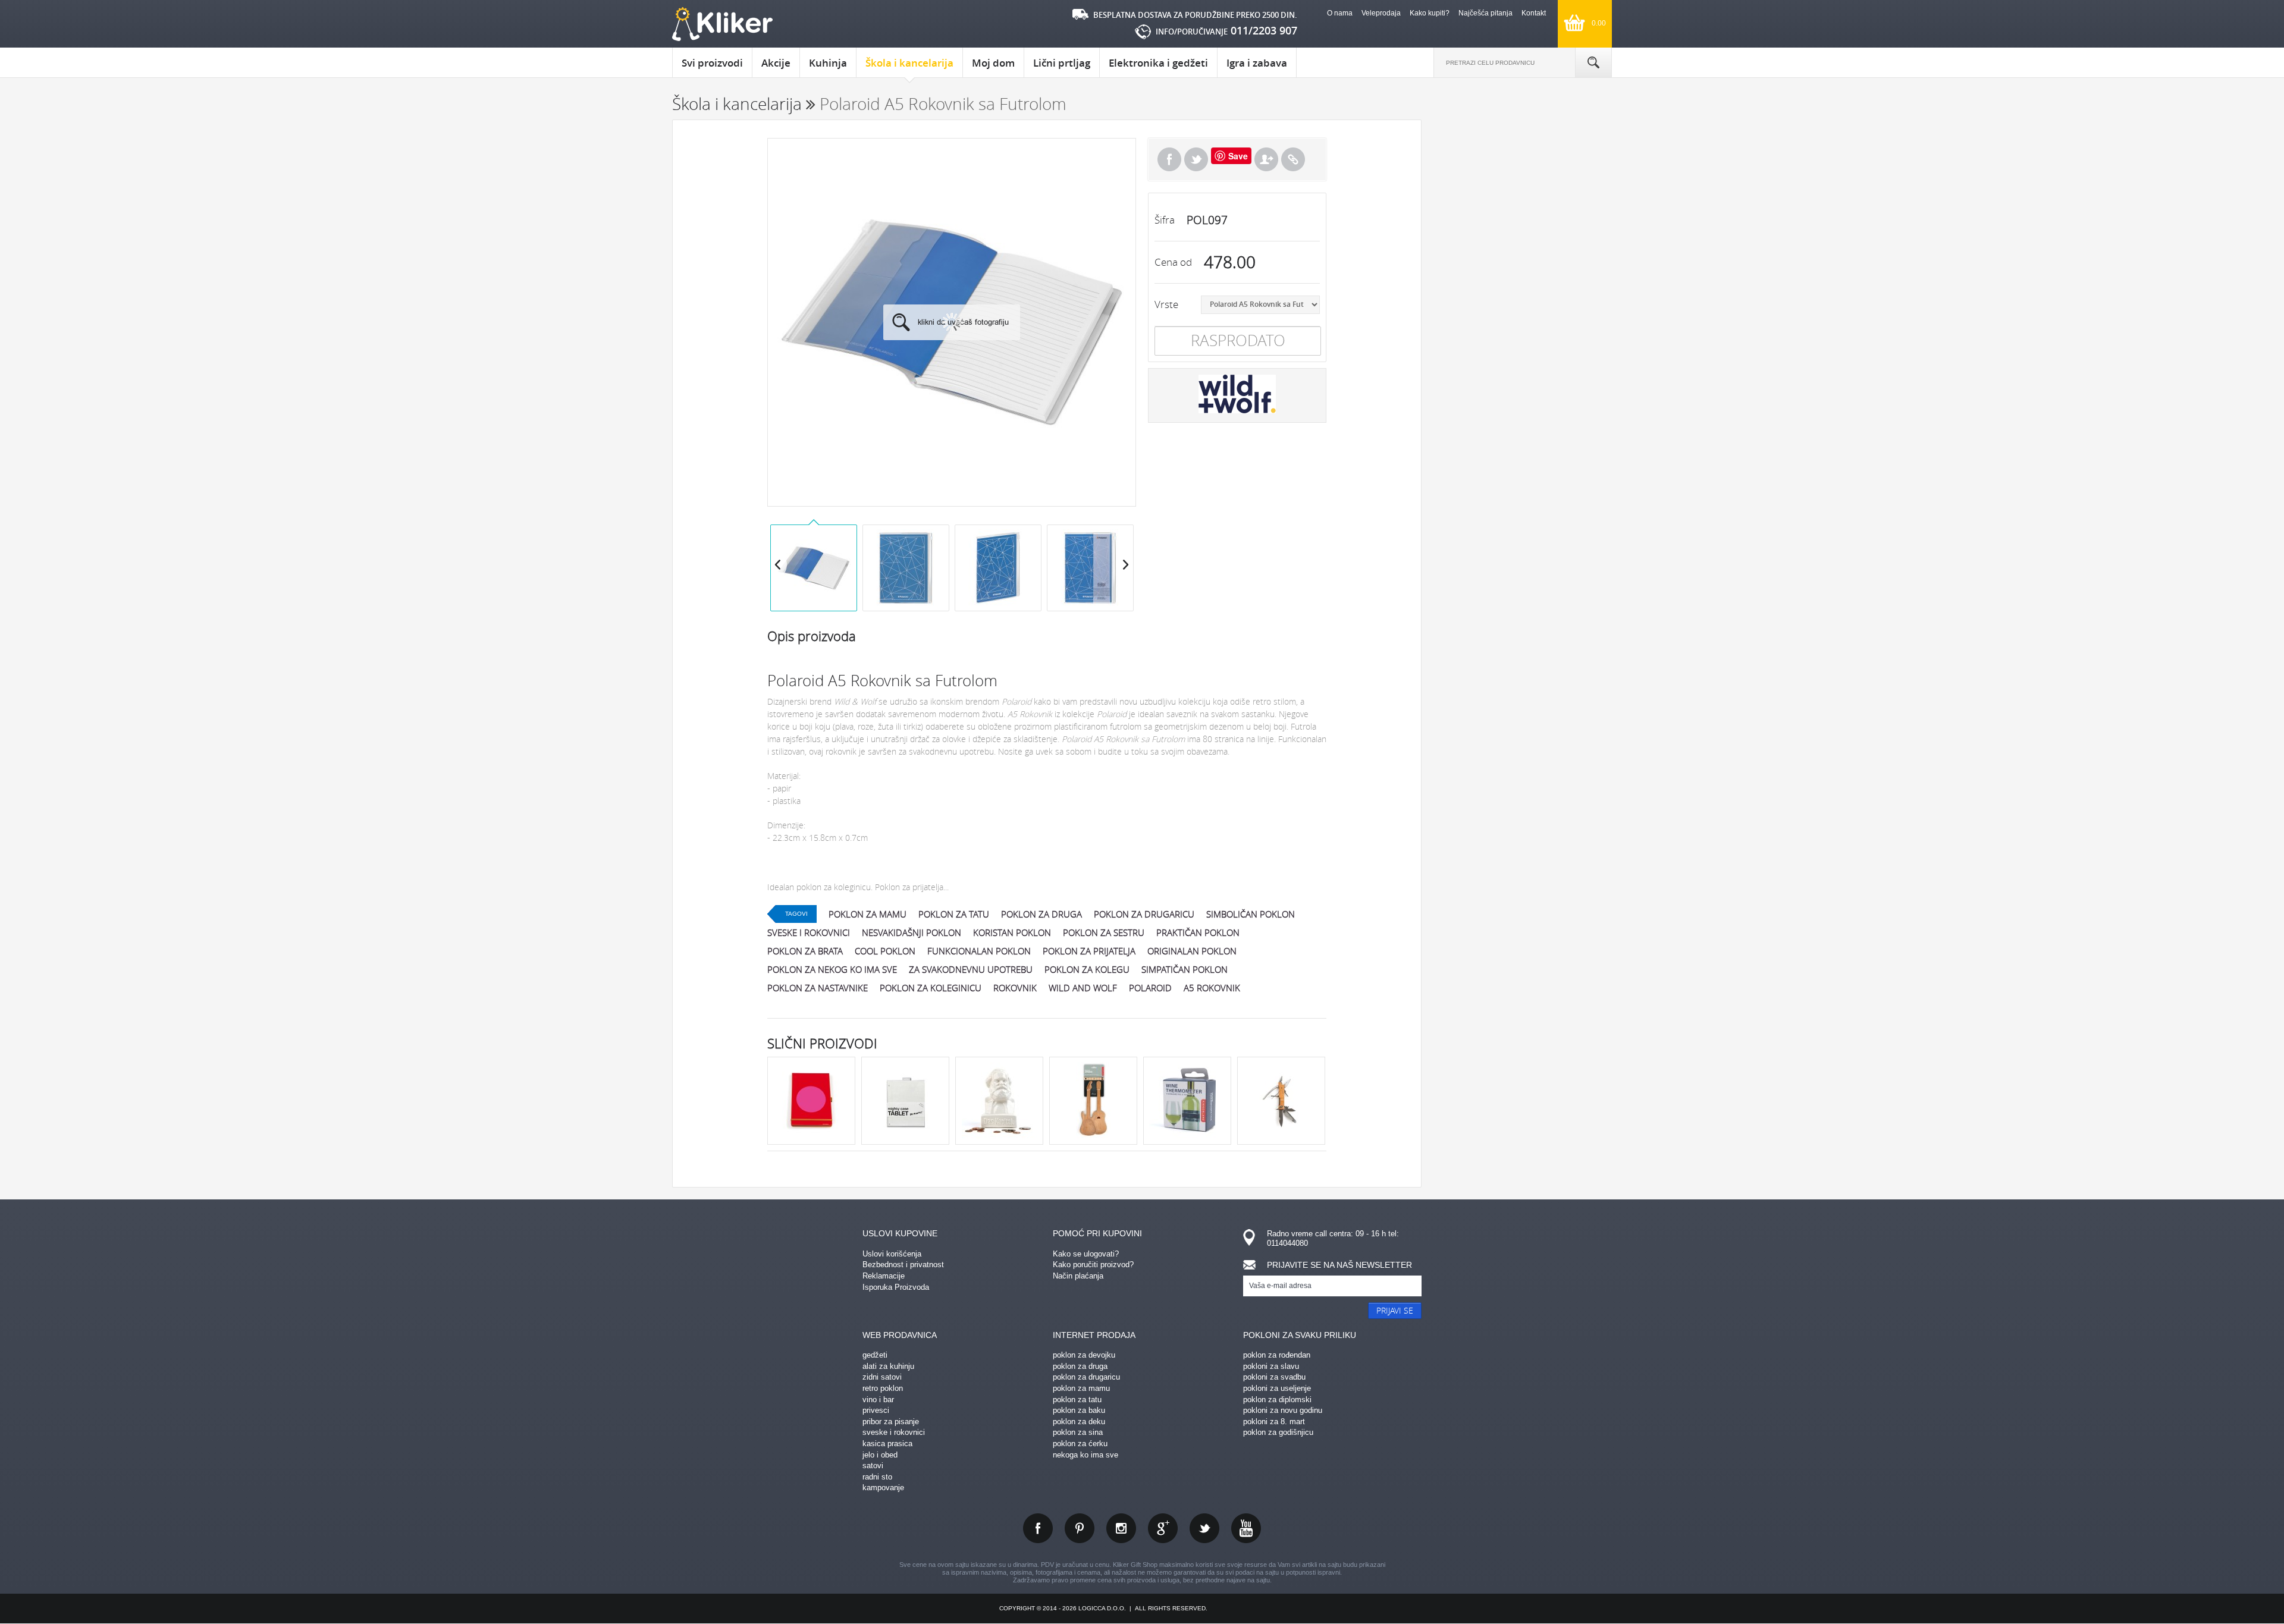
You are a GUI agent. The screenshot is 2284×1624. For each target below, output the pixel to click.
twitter (1204, 1528)
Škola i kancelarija (909, 63)
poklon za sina (1078, 1432)
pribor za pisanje (891, 1422)
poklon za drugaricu (1144, 914)
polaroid (1150, 988)
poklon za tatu (954, 914)
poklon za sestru (1104, 932)
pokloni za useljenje (1277, 1388)
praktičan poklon (1198, 932)
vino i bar (878, 1400)
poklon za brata (805, 951)
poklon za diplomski (1277, 1400)
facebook (1038, 1528)
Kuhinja (828, 63)
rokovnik (1015, 988)
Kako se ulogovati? (1086, 1254)
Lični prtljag (1062, 63)
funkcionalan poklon (979, 951)
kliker (722, 24)
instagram (1121, 1528)
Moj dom (993, 63)
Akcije (776, 63)
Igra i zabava (1257, 63)
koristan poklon (1012, 932)
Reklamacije (884, 1276)
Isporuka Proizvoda (896, 1287)
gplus (1163, 1528)
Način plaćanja (1078, 1276)
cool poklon (885, 951)
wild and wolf (1083, 988)
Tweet (1196, 159)
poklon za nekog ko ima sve (832, 969)
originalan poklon (1192, 951)
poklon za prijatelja (1089, 951)
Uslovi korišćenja (892, 1254)
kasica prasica (887, 1444)
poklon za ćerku (1080, 1444)
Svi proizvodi (712, 63)
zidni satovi (882, 1377)
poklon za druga (1041, 914)
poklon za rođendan (1277, 1355)
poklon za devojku (1084, 1355)
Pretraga (1593, 62)
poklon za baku (1079, 1410)
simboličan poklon (1251, 914)
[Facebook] (1169, 159)
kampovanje (883, 1488)
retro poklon (883, 1388)
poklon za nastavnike (818, 988)
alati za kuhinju (888, 1366)
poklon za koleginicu (931, 988)
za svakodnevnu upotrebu (971, 969)
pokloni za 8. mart (1274, 1422)
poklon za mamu (868, 914)
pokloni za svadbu (1274, 1377)
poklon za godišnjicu (1278, 1432)
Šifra (1165, 220)
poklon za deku (1079, 1422)
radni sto (877, 1477)
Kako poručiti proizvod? (1093, 1265)
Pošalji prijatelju (1266, 159)
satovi (873, 1466)
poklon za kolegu (1087, 969)
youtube (1246, 1528)
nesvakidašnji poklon (912, 932)
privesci (876, 1410)
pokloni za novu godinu (1283, 1410)
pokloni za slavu (1271, 1366)
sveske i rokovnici (809, 932)
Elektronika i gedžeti (1158, 63)
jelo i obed (880, 1455)
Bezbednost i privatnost (903, 1265)
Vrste (1166, 304)
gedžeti (875, 1355)
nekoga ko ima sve (1085, 1455)
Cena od (1173, 262)
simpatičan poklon (1185, 969)
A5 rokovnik (1212, 988)
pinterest (1080, 1528)
